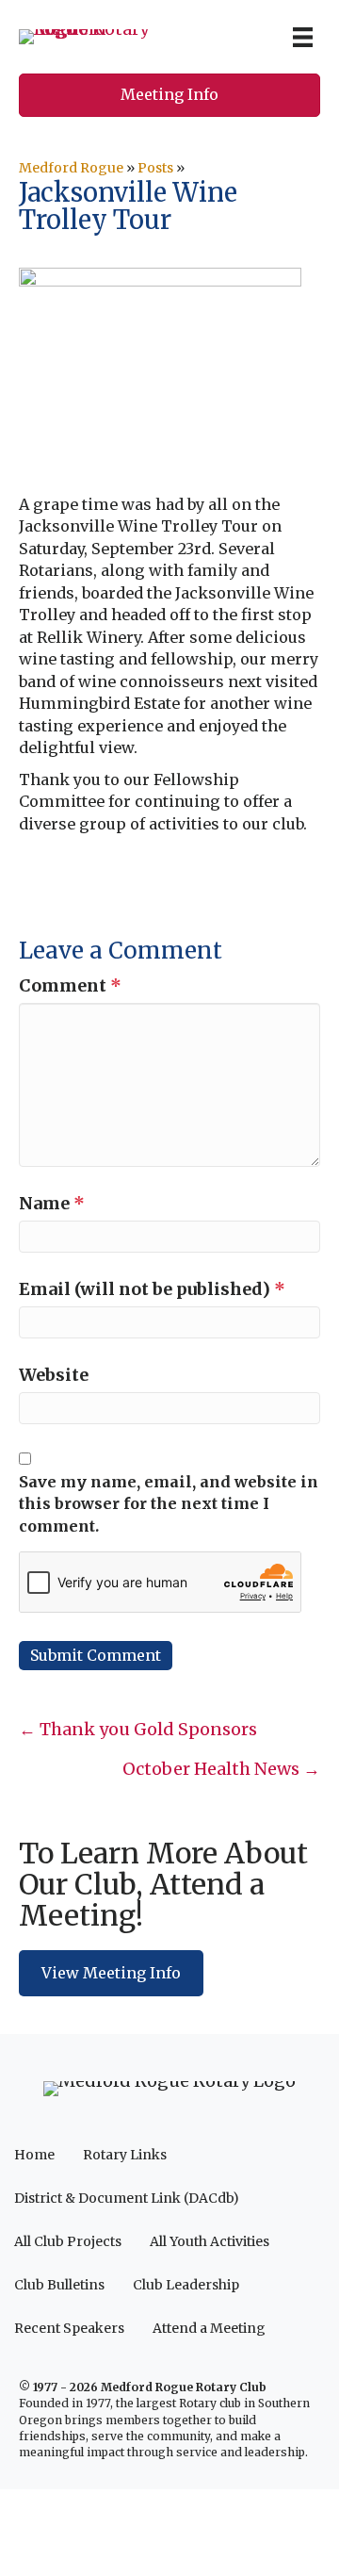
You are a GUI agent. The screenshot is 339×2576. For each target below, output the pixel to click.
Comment (70, 985)
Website (54, 1375)
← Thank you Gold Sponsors (138, 1729)
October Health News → (221, 1769)
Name (52, 1203)
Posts (155, 168)
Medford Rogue (71, 168)
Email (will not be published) (152, 1289)
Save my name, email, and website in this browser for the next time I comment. (169, 1504)
